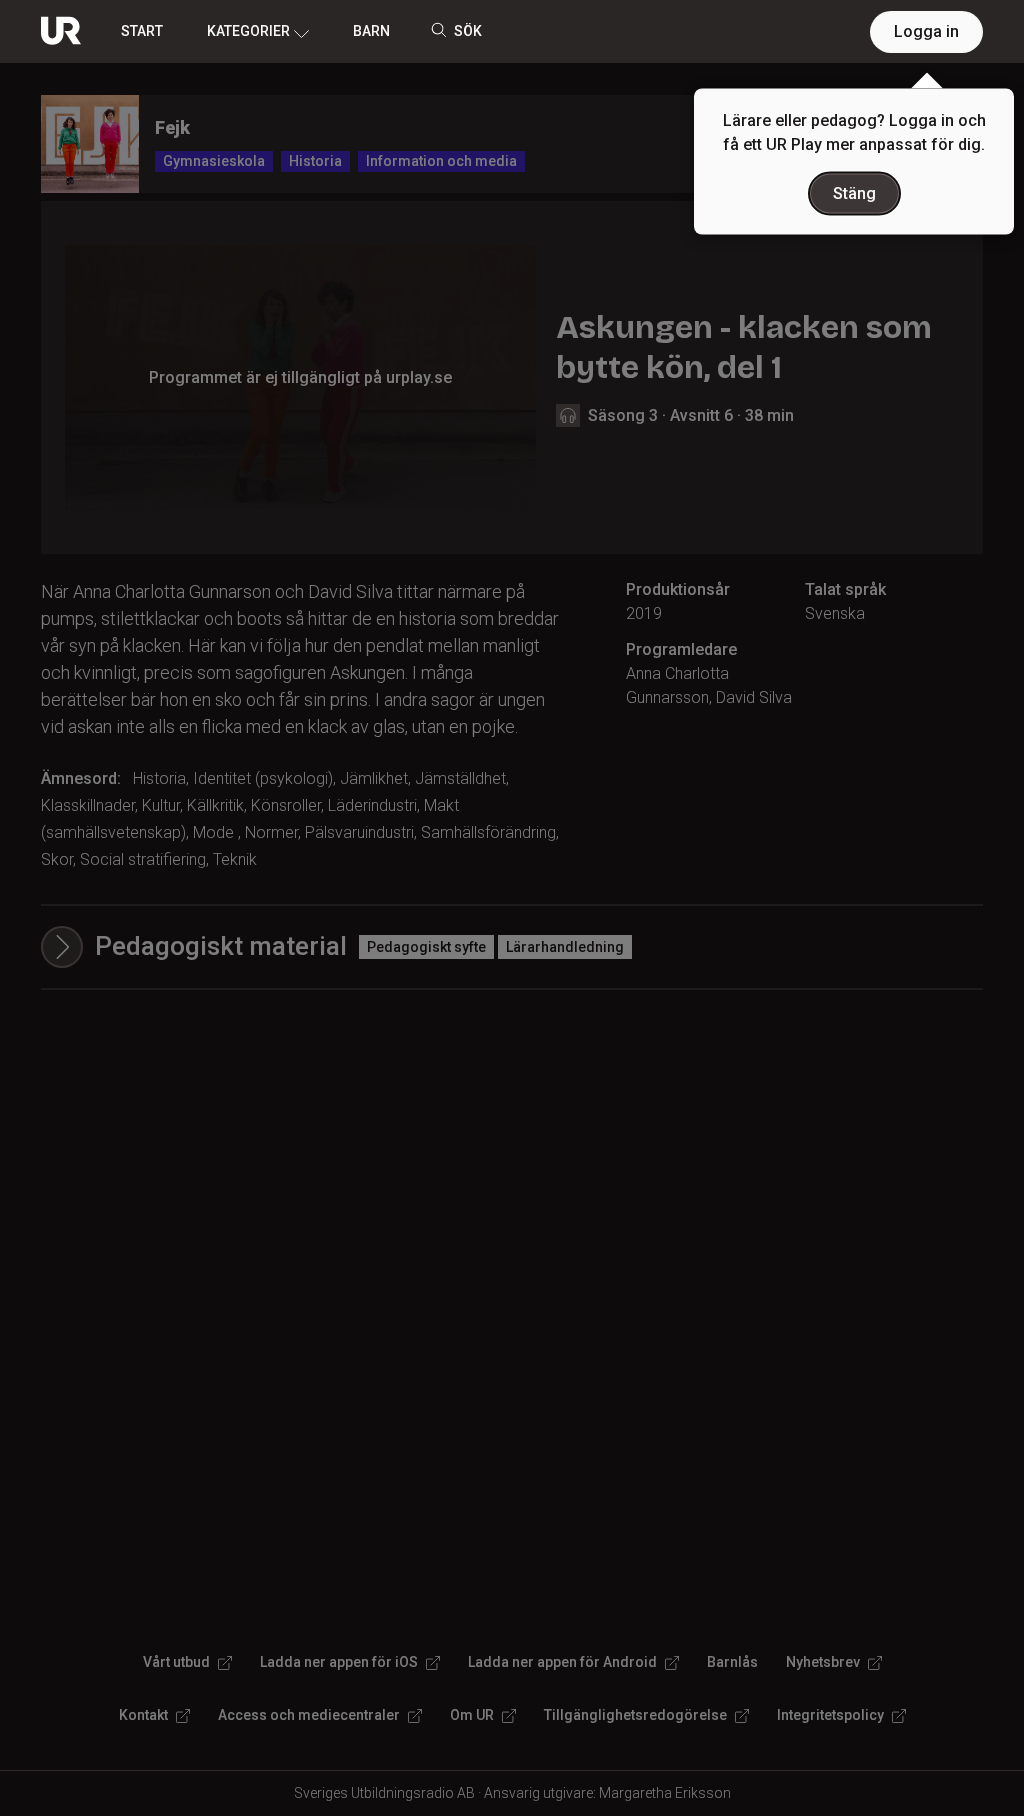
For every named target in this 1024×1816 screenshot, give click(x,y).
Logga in (926, 31)
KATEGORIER (248, 31)
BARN (371, 31)
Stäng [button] (854, 193)
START (142, 31)
